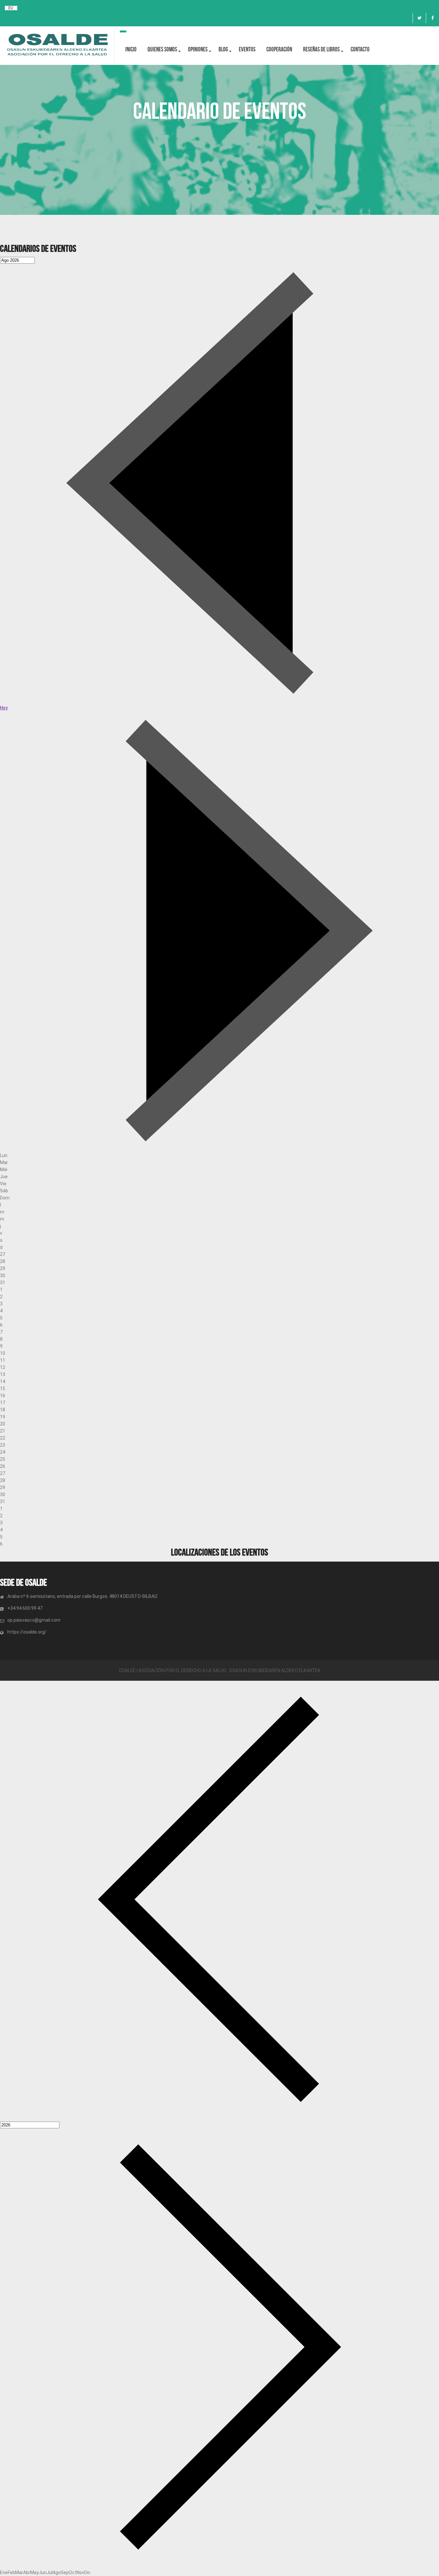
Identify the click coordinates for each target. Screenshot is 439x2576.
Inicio (131, 49)
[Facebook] (433, 18)
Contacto (360, 49)
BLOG (223, 49)
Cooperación (279, 49)
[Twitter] (419, 18)
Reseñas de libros (321, 49)
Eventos (247, 49)
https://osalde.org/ (27, 1632)
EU (11, 8)
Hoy (4, 708)
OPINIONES (198, 49)
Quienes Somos (162, 49)
